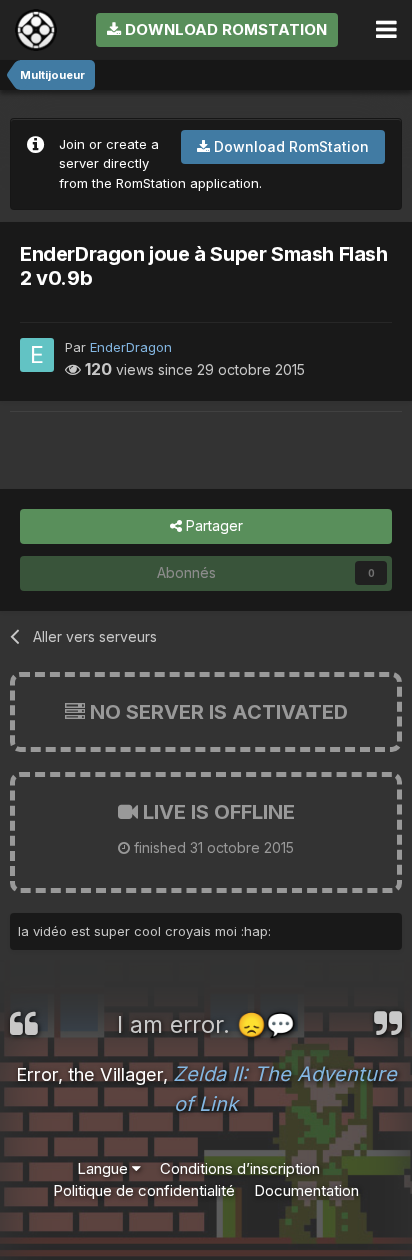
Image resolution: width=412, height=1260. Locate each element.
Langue (104, 1168)
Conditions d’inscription (240, 1168)
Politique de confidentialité (144, 1190)
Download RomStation (224, 29)
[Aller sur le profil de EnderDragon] (37, 355)
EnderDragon (131, 347)
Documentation (306, 1190)
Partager (212, 525)
